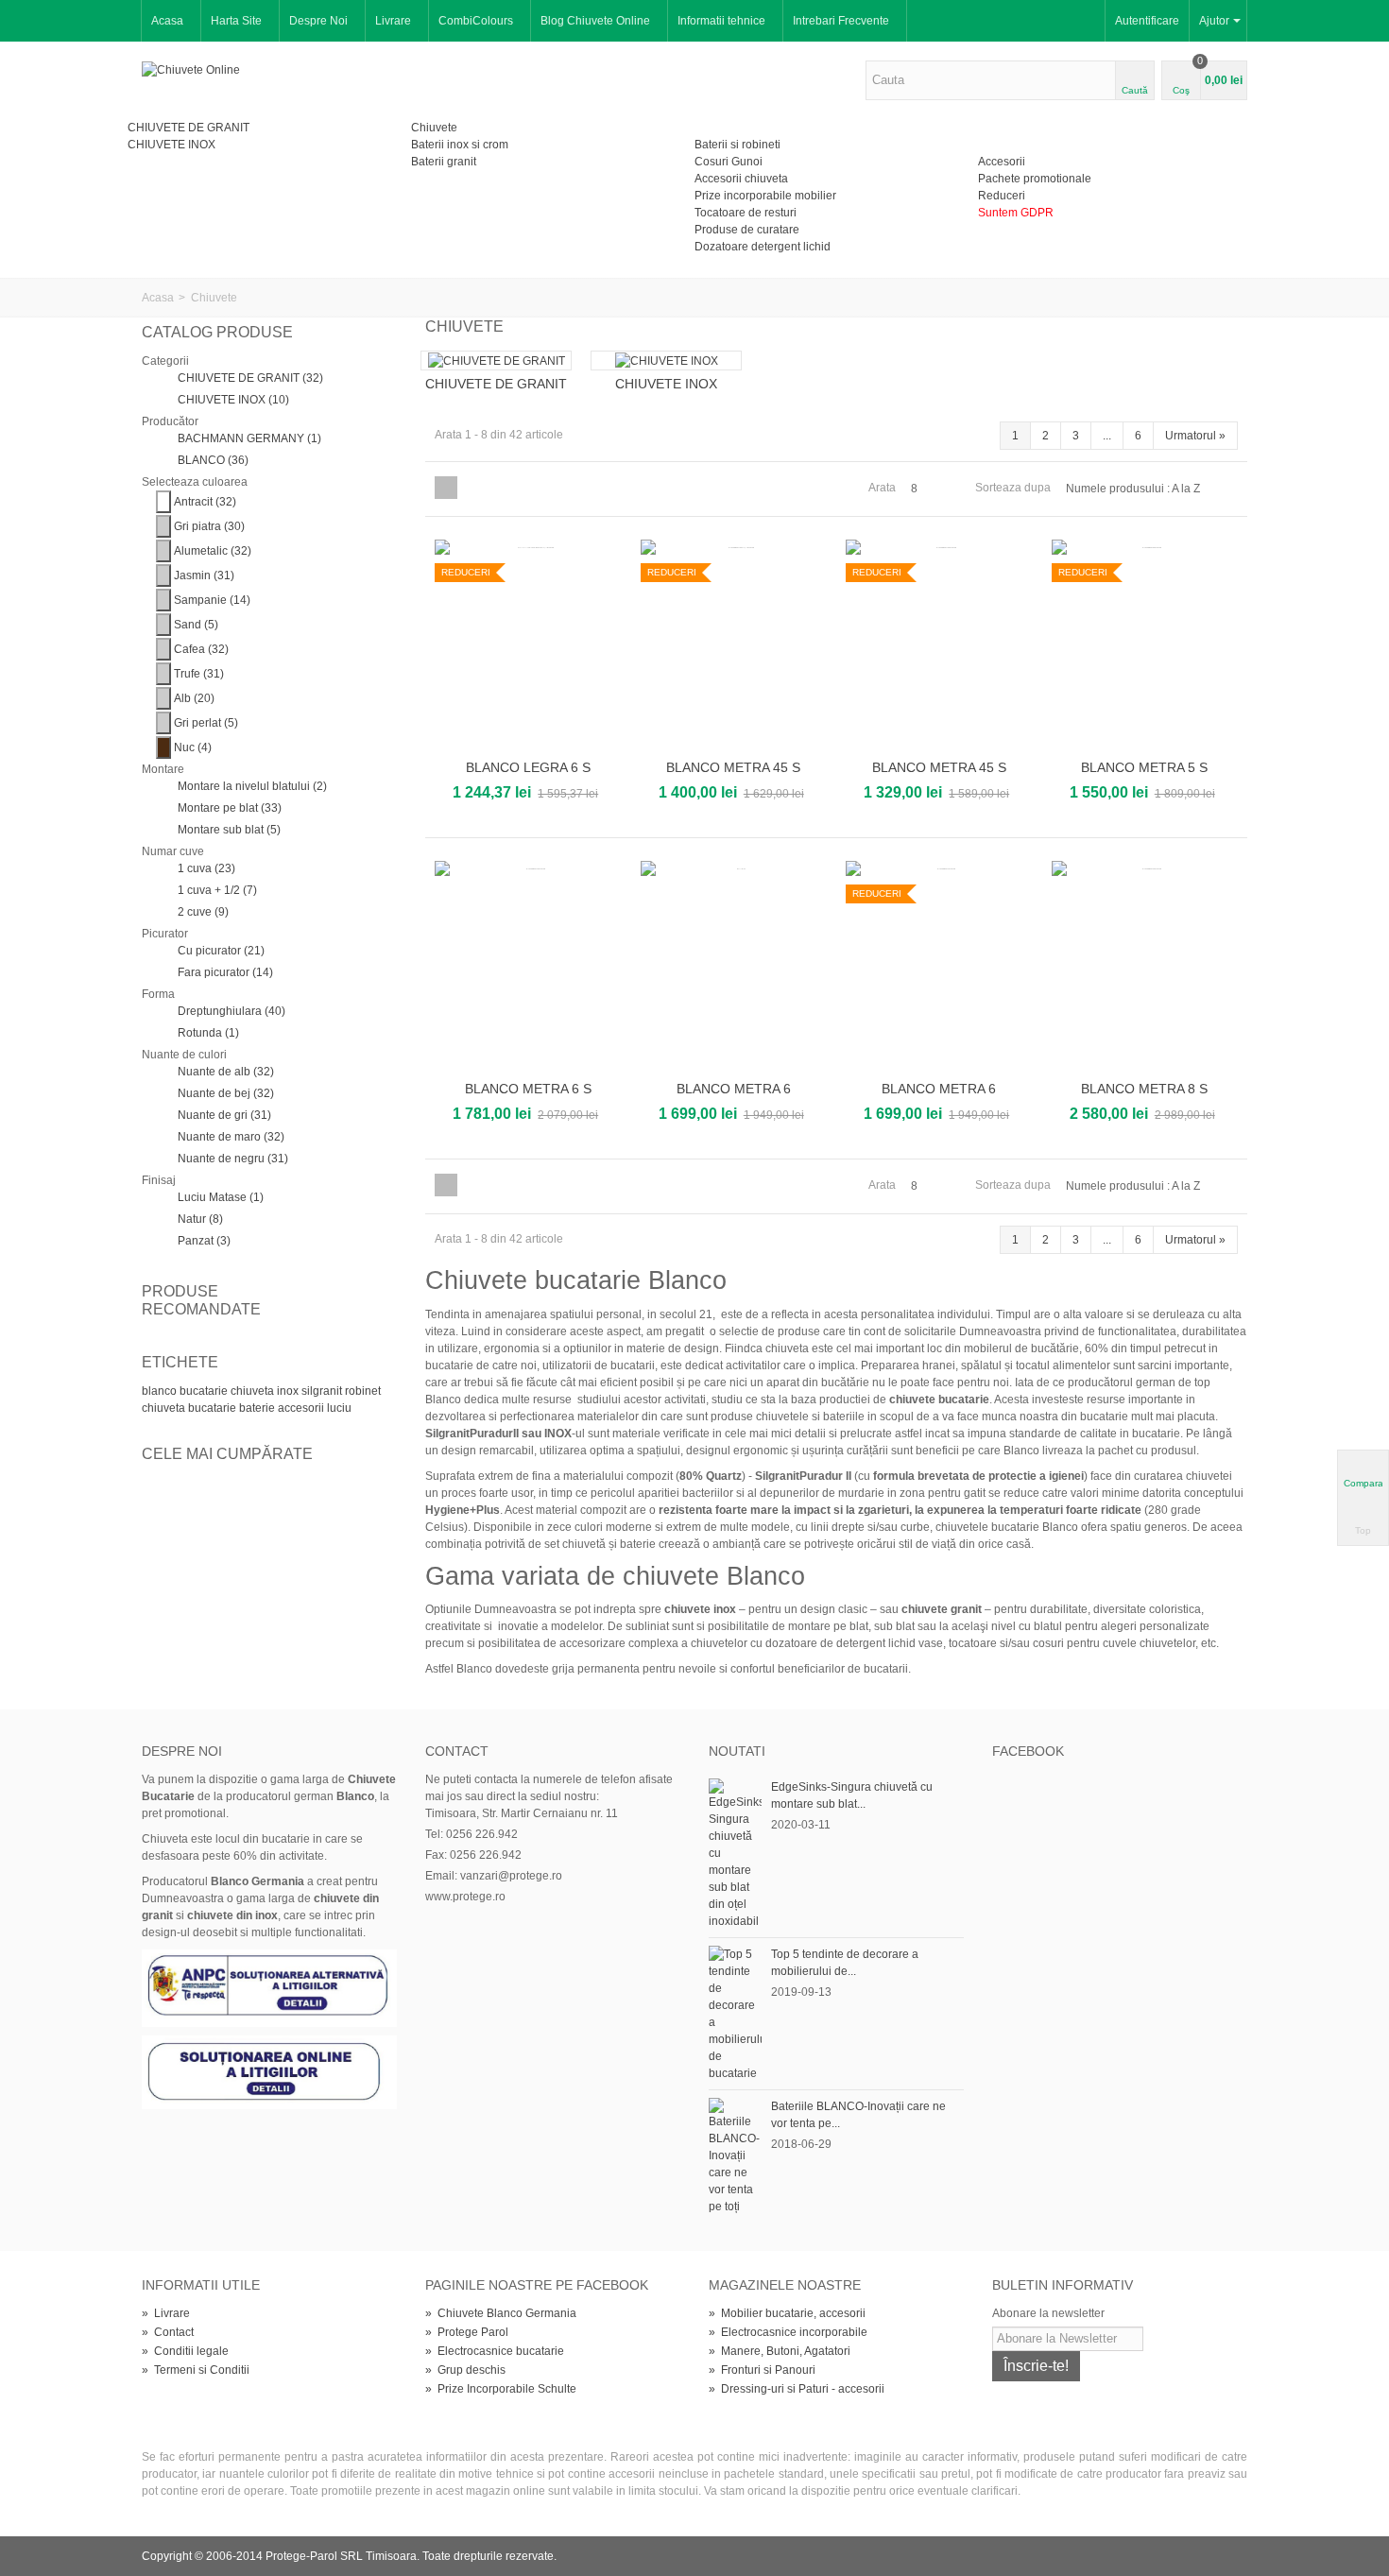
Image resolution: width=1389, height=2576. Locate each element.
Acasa (167, 21)
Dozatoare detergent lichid (763, 247)
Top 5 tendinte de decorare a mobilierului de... (845, 1963)
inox (289, 1391)
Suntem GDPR (1016, 213)
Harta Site (236, 21)
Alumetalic (213, 551)
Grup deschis (465, 2370)
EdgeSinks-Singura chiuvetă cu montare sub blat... (852, 1795)
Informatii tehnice (721, 21)
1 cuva (206, 868)
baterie (258, 1408)
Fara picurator (225, 972)
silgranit (323, 1391)
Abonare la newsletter (1048, 2313)
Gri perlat (206, 723)
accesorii (302, 1408)
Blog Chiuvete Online (595, 21)
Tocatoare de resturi (746, 213)
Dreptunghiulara (231, 1011)
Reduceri (1002, 196)
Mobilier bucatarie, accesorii (787, 2313)
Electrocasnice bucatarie (495, 2351)
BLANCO (213, 460)
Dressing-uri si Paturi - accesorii (797, 2389)
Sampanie (212, 600)
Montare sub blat (229, 830)
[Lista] (472, 488)
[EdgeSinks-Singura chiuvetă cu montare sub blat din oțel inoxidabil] (735, 1853)
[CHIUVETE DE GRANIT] (496, 361)
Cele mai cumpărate (227, 1454)
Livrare (393, 21)
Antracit (205, 502)
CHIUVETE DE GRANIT (189, 128)
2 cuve (203, 912)
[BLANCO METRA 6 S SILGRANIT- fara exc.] (528, 967)
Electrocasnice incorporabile (788, 2332)
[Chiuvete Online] (191, 69)
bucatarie (205, 1391)
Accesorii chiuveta (741, 179)
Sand (196, 625)
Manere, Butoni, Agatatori (780, 2351)
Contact (168, 2332)
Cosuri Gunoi (729, 162)
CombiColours (476, 21)
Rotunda (208, 1033)
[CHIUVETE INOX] (666, 361)
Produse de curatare (747, 230)
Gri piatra (209, 526)
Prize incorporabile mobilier (765, 196)
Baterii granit (444, 162)
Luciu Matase (221, 1197)
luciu (339, 1408)
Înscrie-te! (1036, 2366)
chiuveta (254, 1391)
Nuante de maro (231, 1137)
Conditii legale (185, 2351)
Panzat (204, 1241)
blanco (161, 1391)
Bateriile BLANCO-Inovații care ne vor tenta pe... (858, 2115)
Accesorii (1002, 162)
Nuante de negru (233, 1159)
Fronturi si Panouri (762, 2370)
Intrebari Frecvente (841, 21)
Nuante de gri (224, 1115)
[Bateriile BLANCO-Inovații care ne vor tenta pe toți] (735, 2155)
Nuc (193, 747)
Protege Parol (467, 2332)
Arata (882, 488)
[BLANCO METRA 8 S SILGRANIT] (1145, 967)
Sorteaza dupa (1013, 488)
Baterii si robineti (737, 145)
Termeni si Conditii (196, 2370)
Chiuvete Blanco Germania (501, 2313)
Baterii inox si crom (460, 145)
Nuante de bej (226, 1093)
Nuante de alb (226, 1072)
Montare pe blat (230, 808)
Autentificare (1147, 21)
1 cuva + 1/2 (217, 890)
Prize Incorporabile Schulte (501, 2389)
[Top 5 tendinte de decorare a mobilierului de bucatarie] (735, 2013)
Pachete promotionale (1035, 179)
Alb (194, 698)
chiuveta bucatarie (190, 1408)
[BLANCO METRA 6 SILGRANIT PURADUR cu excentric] (734, 967)
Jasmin (204, 575)
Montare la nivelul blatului (252, 786)
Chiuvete (434, 128)
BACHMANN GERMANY (249, 438)
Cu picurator (221, 951)
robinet (363, 1391)
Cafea (201, 649)
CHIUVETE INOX (171, 145)
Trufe (199, 674)
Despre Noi (318, 21)
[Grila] (446, 488)
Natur (200, 1219)
